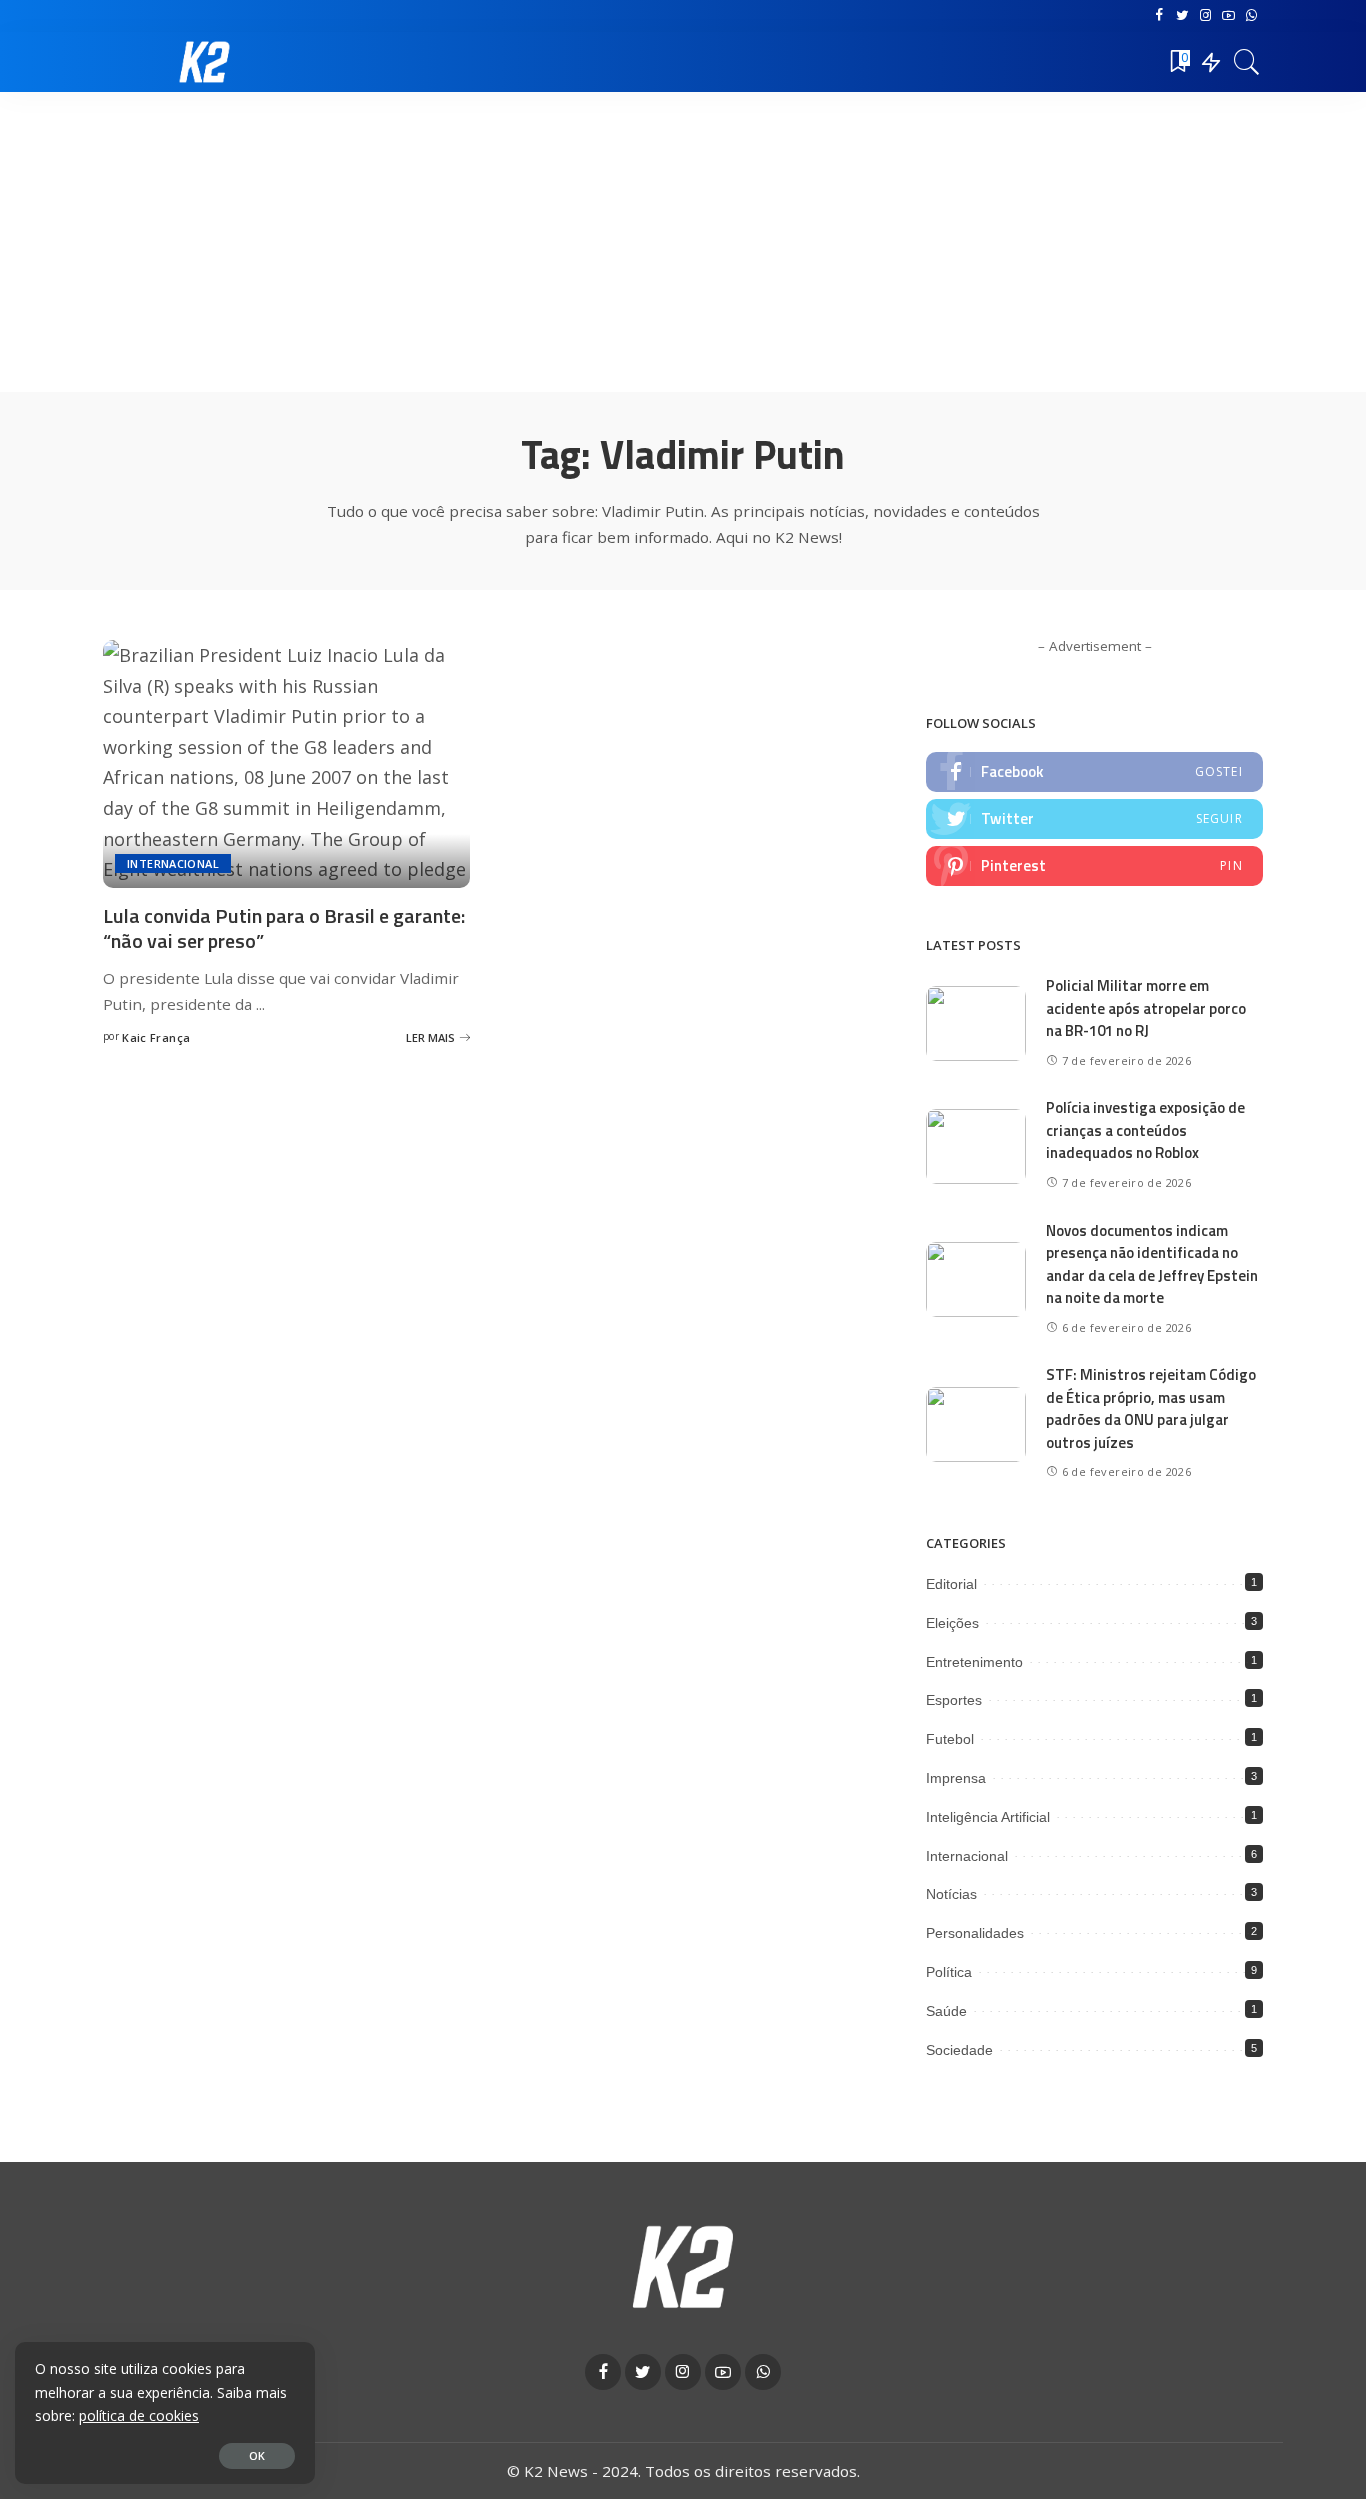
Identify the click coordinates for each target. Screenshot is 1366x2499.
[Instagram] (1205, 16)
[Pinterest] (1094, 866)
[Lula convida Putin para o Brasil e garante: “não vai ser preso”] (286, 764)
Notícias (951, 1894)
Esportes (954, 1700)
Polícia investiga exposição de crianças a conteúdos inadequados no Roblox (1145, 1130)
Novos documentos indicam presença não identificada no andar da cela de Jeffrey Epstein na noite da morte (1152, 1264)
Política (949, 1972)
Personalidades (975, 1933)
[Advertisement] (683, 242)
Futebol (950, 1739)
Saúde (946, 2011)
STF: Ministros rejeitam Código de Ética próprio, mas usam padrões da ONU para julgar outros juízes (1151, 1408)
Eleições (952, 1623)
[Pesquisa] (1247, 62)
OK (257, 2455)
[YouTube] (1228, 16)
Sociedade (959, 2050)
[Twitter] (1182, 16)
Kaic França (156, 1037)
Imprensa (956, 1778)
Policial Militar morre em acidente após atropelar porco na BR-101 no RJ (1146, 1008)
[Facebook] (1159, 16)
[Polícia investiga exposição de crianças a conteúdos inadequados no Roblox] (976, 1146)
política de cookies (139, 2415)
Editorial (951, 1584)
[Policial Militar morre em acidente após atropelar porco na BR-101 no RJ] (976, 1023)
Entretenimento (974, 1662)
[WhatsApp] (1251, 16)
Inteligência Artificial (988, 1817)
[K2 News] (205, 62)
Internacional (173, 863)
